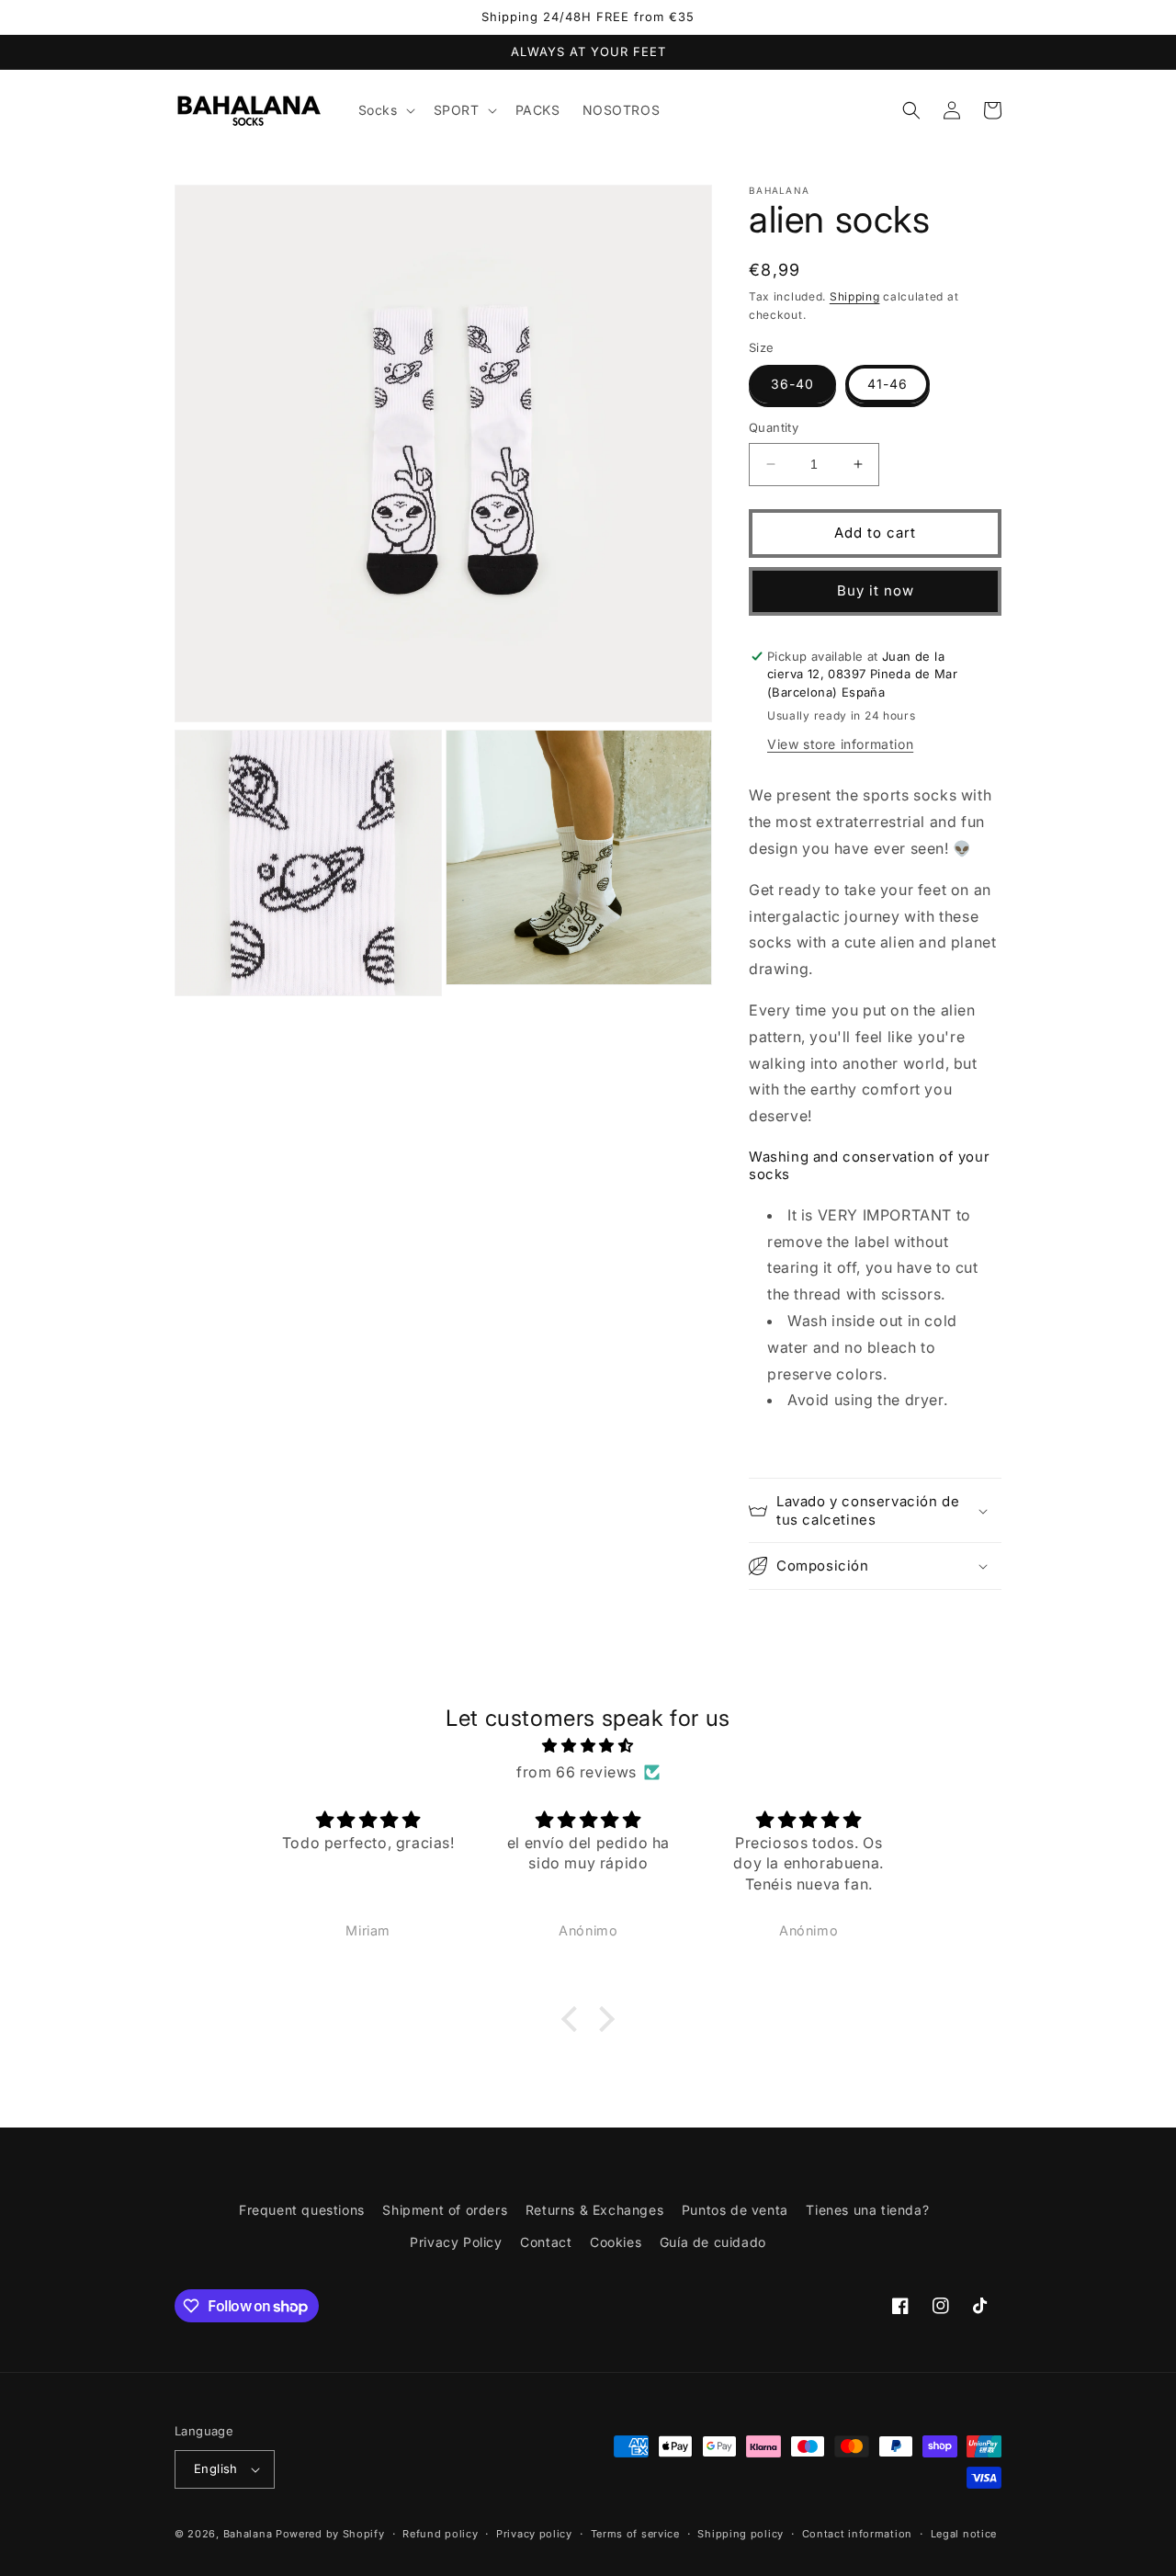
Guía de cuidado (713, 2242)
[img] (588, 1746)
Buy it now (876, 590)
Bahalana (248, 2534)
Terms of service (635, 2534)
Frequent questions (302, 2210)
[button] (385, 110)
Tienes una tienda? (867, 2210)
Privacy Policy (456, 2242)
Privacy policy (534, 2534)
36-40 (792, 384)
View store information (840, 744)
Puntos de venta (735, 2210)
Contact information (857, 2534)
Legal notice (964, 2534)
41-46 (888, 384)
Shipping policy (741, 2534)
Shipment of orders (445, 2210)
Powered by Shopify (330, 2534)
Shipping (855, 296)
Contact (546, 2242)
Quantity (774, 427)
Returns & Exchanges (594, 2210)
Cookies (616, 2242)
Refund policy (440, 2534)
